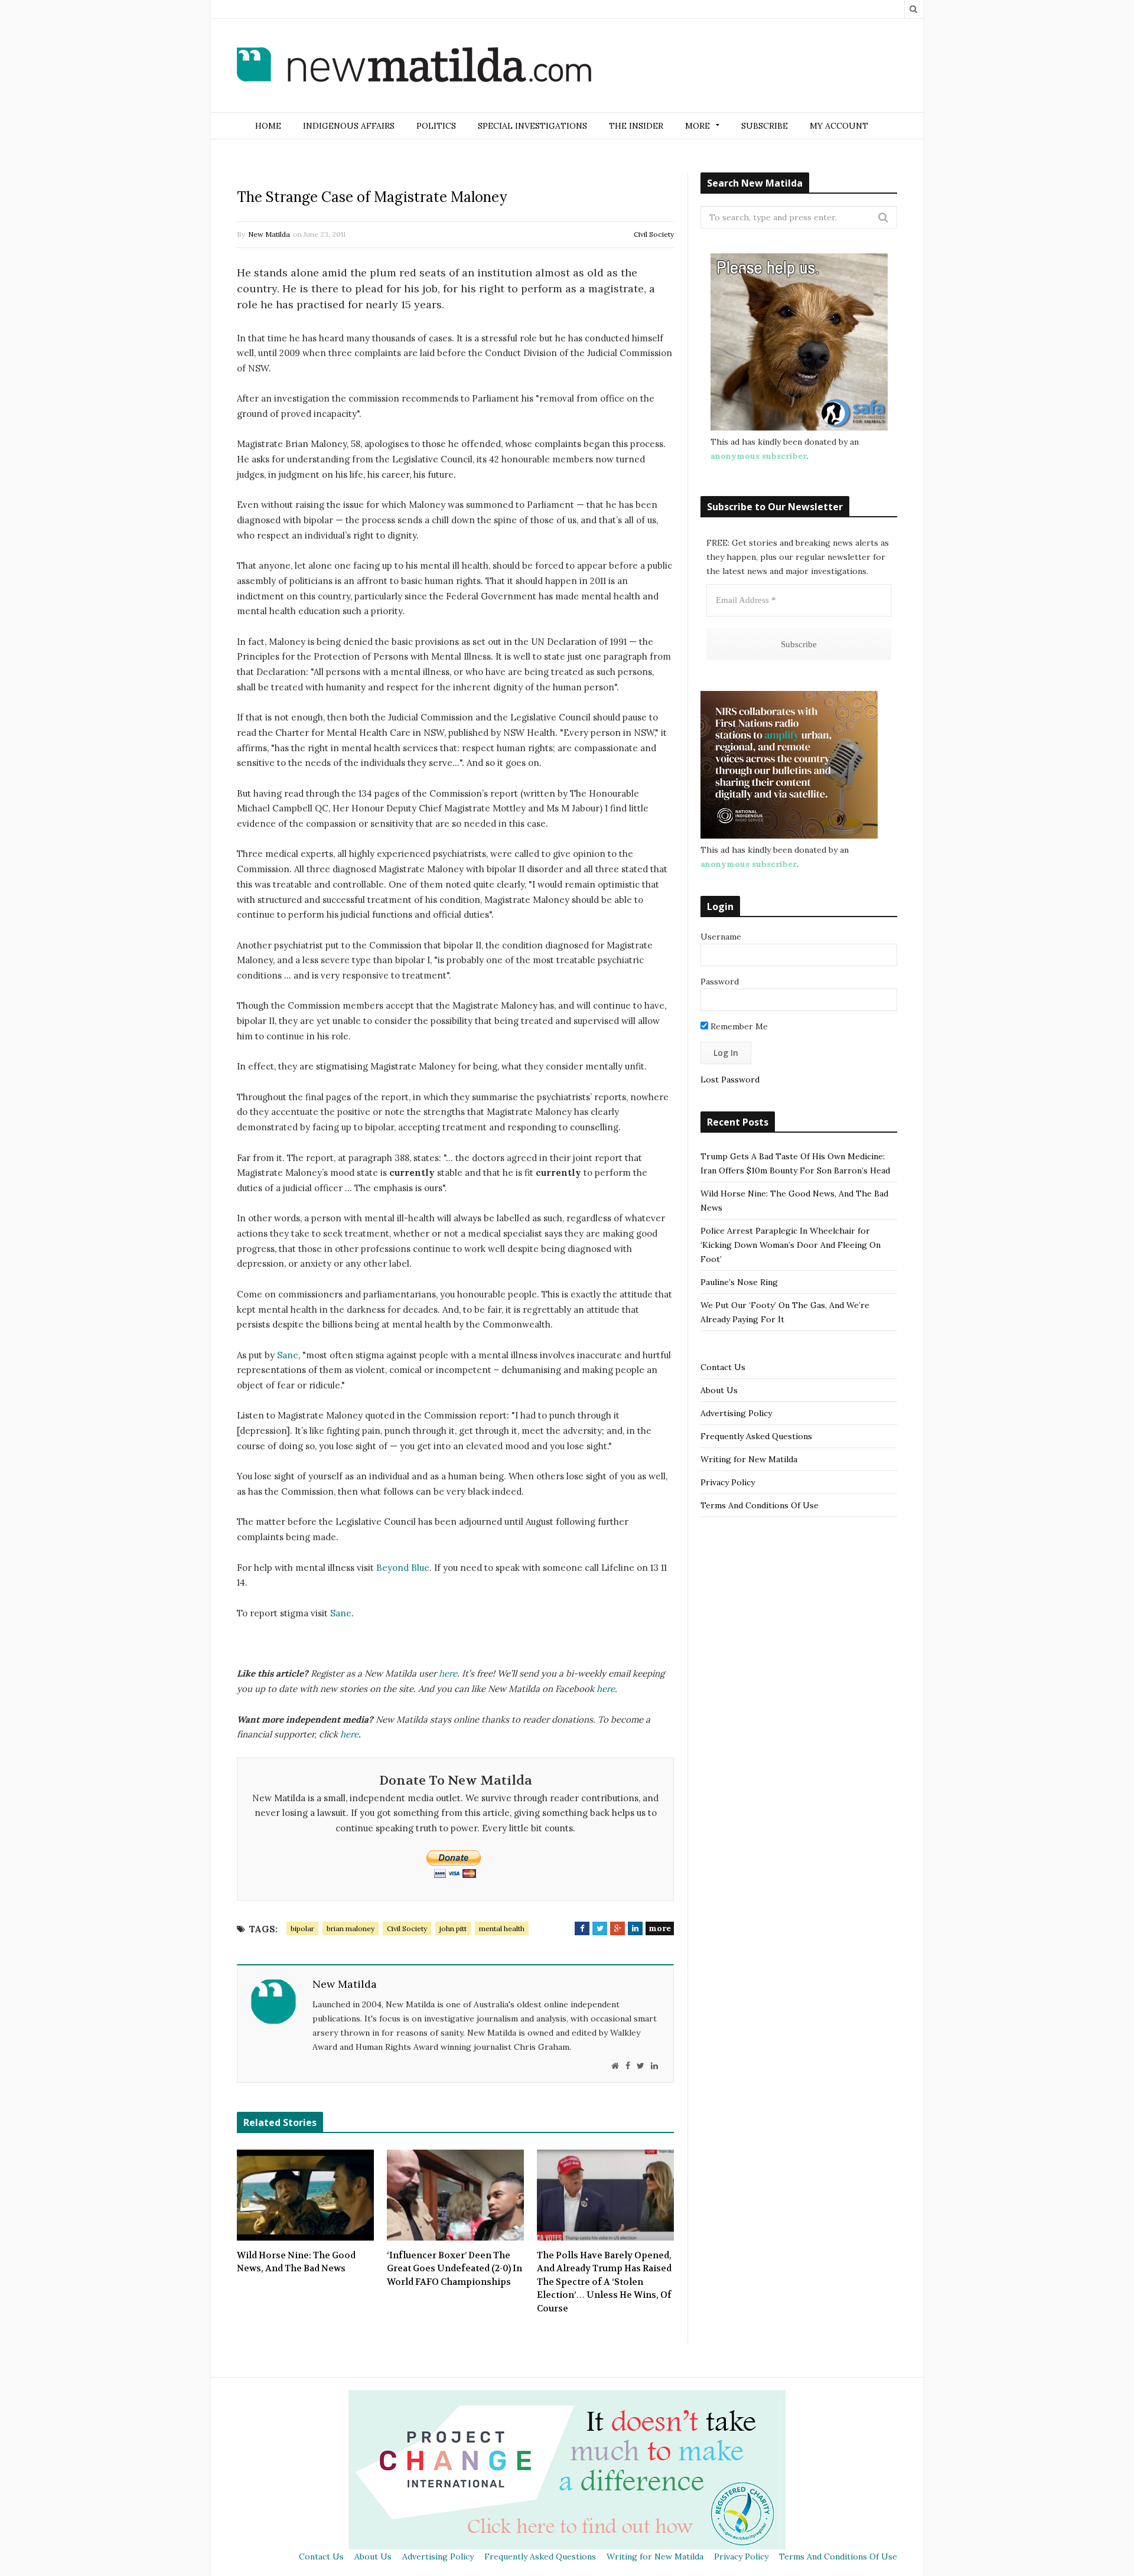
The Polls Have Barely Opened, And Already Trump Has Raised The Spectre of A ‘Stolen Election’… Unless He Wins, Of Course (604, 2282)
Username (721, 937)
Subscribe (765, 126)
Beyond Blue (403, 1568)
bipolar (302, 1928)
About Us (719, 1390)
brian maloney (351, 1928)
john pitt (453, 1928)
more (660, 1928)
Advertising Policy (736, 1413)
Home (268, 126)
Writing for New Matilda (749, 1459)
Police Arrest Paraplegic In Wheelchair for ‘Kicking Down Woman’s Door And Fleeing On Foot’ (791, 1245)
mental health (502, 1928)
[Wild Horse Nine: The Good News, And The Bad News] (305, 2195)
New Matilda (269, 234)
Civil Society (654, 234)
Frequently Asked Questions (756, 1436)
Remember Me (738, 1026)
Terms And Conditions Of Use (760, 1505)
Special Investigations (532, 126)
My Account (839, 126)
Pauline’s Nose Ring (739, 1282)
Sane (288, 1355)
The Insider (636, 126)
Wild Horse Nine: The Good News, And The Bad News (296, 2262)
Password (720, 982)
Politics (436, 126)
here (448, 1673)
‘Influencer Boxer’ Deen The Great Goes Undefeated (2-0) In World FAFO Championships (454, 2269)
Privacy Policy (728, 1482)
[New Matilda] (414, 67)
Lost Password (730, 1080)
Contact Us (723, 1367)
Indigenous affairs (349, 126)
